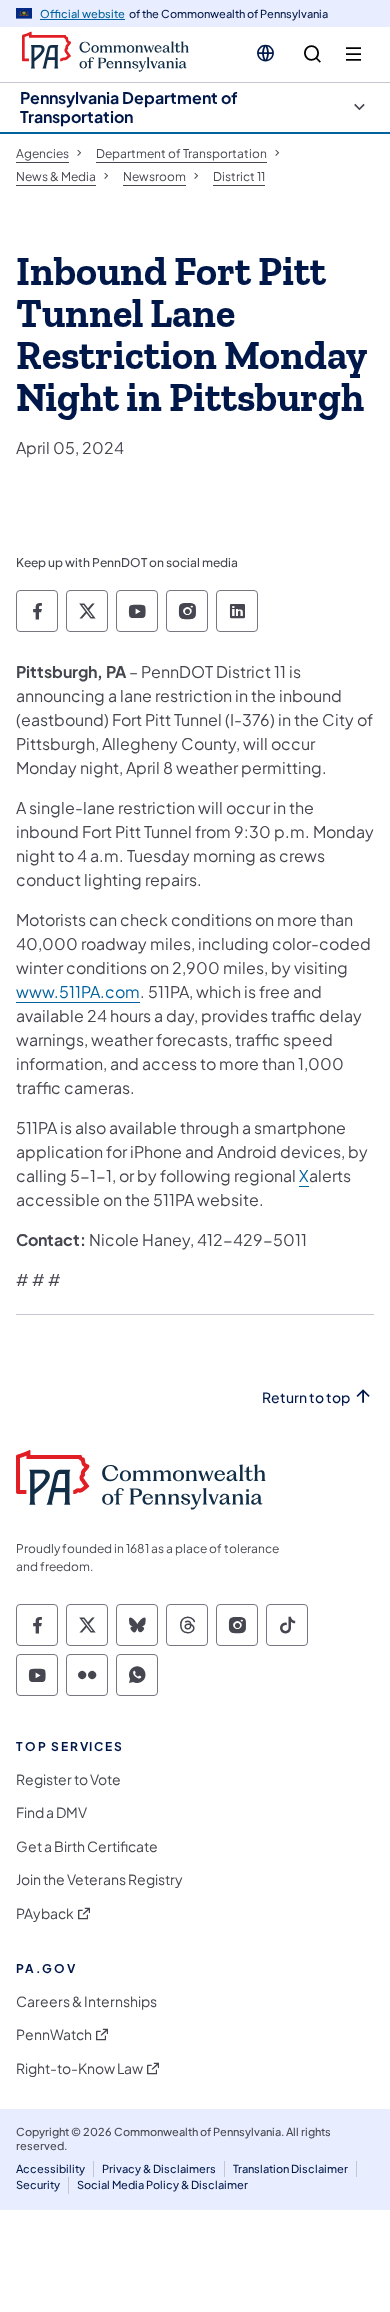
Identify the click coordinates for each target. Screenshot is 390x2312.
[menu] (353, 54)
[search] (312, 54)
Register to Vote (68, 1779)
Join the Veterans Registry (99, 1879)
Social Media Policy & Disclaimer (162, 2184)
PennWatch (54, 2034)
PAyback (45, 1913)
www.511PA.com (78, 991)
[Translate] (265, 53)
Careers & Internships (86, 2001)
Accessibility (50, 2168)
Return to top (306, 1397)
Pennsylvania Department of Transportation (129, 107)
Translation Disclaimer (290, 2168)
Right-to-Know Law (79, 2068)
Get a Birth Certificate (87, 1846)
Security (38, 2184)
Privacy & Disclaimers (159, 2168)
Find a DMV (51, 1812)
